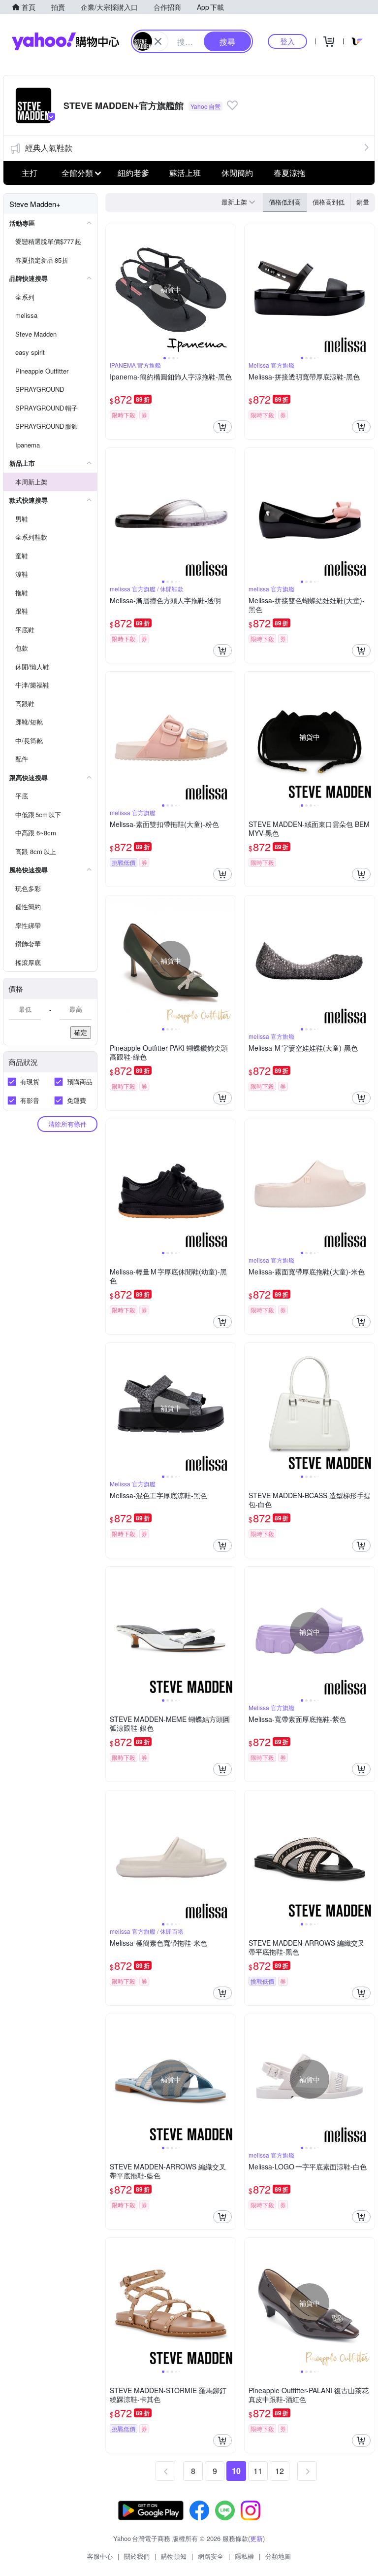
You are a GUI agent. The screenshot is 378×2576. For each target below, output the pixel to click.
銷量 (363, 202)
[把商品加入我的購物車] (222, 427)
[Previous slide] (112, 289)
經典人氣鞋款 (49, 148)
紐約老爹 (133, 173)
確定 (81, 1032)
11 (258, 2471)
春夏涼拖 (289, 173)
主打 (30, 173)
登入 (287, 41)
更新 (256, 2538)
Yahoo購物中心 (65, 41)
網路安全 (211, 2556)
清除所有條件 (67, 1124)
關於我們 (137, 2556)
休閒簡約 (237, 173)
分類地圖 (278, 2556)
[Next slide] (229, 289)
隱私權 (244, 2556)
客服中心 (100, 2556)
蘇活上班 (185, 173)
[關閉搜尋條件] (158, 41)
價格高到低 (329, 202)
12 (280, 2471)
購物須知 (174, 2556)
